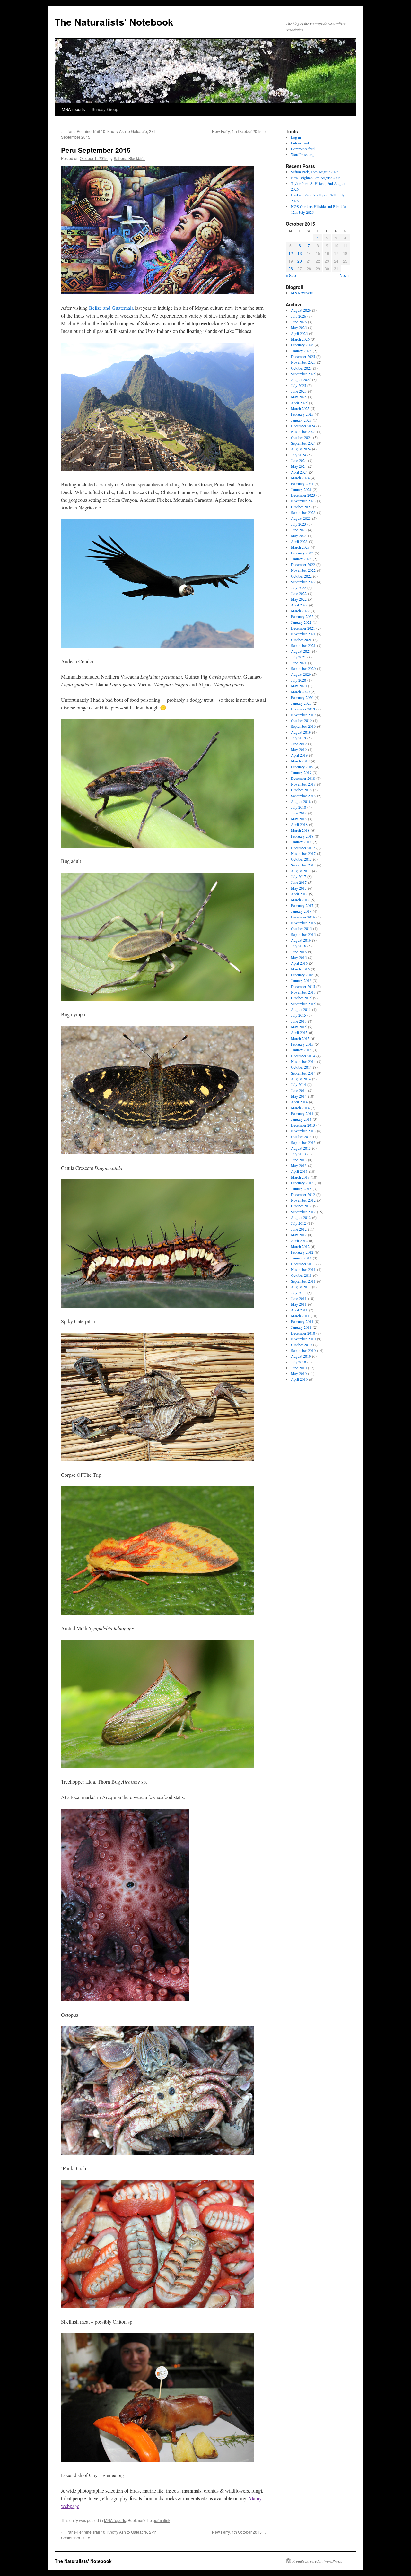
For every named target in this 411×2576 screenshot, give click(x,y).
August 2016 (301, 940)
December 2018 (303, 778)
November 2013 (303, 1131)
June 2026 (299, 322)
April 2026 (299, 333)
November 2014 (303, 1061)
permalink (162, 2520)
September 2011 (303, 1281)
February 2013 (302, 1183)
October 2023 (301, 507)
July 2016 (298, 946)
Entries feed (300, 143)
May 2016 (299, 957)
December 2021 (303, 628)
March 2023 (300, 547)
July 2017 (298, 876)
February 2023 (302, 553)
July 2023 (298, 524)
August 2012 (301, 1217)
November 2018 (303, 784)
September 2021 (303, 645)
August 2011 (301, 1287)
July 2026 (298, 316)
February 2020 (302, 697)
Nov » (345, 275)
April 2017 (299, 894)
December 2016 (303, 917)
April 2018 (299, 824)
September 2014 (303, 1073)
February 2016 (302, 975)
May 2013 (299, 1165)
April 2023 (299, 541)
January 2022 (301, 622)
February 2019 (302, 767)
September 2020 (303, 668)
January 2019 (301, 772)
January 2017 (301, 911)
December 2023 (303, 495)
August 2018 (301, 801)
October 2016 (301, 928)
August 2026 (301, 310)
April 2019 (299, 755)
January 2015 (301, 1050)
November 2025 (303, 362)
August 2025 (301, 379)
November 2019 (303, 715)
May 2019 (299, 749)
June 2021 (299, 663)
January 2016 (301, 980)
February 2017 (302, 905)
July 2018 (298, 807)
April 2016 (299, 963)
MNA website (302, 293)
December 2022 (303, 564)
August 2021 (301, 651)
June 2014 (299, 1090)
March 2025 (300, 408)
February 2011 (302, 1321)
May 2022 (299, 599)
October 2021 (301, 640)
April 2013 (299, 1171)
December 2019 (303, 709)
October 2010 (301, 1345)
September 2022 (303, 582)
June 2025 (299, 391)
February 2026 (302, 345)
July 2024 (298, 455)
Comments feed (303, 149)
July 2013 (298, 1154)
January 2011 (301, 1327)
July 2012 (298, 1223)
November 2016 (303, 923)
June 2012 (299, 1229)
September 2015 (303, 1004)
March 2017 (300, 900)
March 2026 (300, 339)
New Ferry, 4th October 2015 (239, 131)
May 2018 (299, 819)
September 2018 (303, 796)
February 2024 (302, 483)
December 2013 (303, 1125)
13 (300, 253)
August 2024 (301, 449)
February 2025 (302, 414)
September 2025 (303, 374)
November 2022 (303, 570)
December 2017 (303, 848)
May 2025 (299, 397)
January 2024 (301, 489)
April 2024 (299, 472)
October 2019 (301, 720)
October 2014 (301, 1067)
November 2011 (303, 1269)
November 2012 (303, 1200)
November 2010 (303, 1339)
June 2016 (299, 952)
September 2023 (303, 512)
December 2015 (303, 986)
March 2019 (300, 761)
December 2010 (303, 1333)
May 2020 (299, 686)
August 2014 (301, 1079)
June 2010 (299, 1368)
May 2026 (299, 327)
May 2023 (299, 535)
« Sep (291, 275)
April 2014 (299, 1102)
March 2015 (300, 1038)
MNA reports (73, 109)
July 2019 (298, 738)
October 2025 (301, 368)
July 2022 (298, 587)
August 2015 (301, 1009)
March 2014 (300, 1108)
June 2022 (299, 593)
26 (291, 269)
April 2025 (299, 403)
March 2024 (300, 478)
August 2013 (301, 1148)
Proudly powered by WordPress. (317, 2561)
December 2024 (303, 426)
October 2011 (301, 1275)
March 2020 (300, 692)
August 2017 (301, 871)
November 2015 (303, 992)
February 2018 (302, 836)
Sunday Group (105, 109)
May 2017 (299, 888)
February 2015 (302, 1044)
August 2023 (301, 518)
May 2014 (299, 1096)
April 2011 (299, 1310)
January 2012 (301, 1258)
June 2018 (299, 813)
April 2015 (299, 1032)
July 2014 (298, 1084)
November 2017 (303, 853)
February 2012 (302, 1252)
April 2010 (299, 1379)
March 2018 (300, 830)
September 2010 (303, 1350)
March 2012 (300, 1246)
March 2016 (300, 969)
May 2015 (299, 1027)
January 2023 (301, 559)
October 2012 (301, 1206)
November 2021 (303, 634)
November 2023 (303, 501)
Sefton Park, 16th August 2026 (315, 172)
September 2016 (303, 934)
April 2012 (299, 1240)
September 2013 (303, 1142)
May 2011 (299, 1304)
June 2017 (299, 882)
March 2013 (300, 1177)
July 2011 (298, 1292)
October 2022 (301, 576)
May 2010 (299, 1373)
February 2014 (302, 1113)
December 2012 (303, 1194)
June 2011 (299, 1298)
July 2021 (298, 657)
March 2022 (300, 611)
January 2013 (301, 1188)
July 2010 (298, 1362)
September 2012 (303, 1212)
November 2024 (303, 431)
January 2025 (301, 420)
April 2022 (299, 605)
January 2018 (301, 842)
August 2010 (301, 1356)
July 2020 (298, 680)
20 (300, 261)
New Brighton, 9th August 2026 (316, 178)
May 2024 (299, 466)
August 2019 (301, 732)
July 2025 (298, 385)
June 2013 (299, 1160)
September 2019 (303, 726)
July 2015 (298, 1015)
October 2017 (301, 859)
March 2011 (300, 1316)
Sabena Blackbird (129, 158)
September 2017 (303, 865)
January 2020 (301, 703)
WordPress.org (302, 154)
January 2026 (301, 351)
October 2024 (301, 437)
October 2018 (301, 790)
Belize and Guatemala (112, 308)
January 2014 (301, 1119)
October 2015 (301, 998)
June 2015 (299, 1021)
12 (291, 253)
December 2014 (303, 1056)
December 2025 (303, 356)
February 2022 (302, 616)
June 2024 (299, 460)
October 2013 (301, 1136)
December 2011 (303, 1264)
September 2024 (303, 443)
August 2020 (301, 674)
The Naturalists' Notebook (114, 22)
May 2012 (299, 1235)
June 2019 (299, 744)
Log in (296, 137)
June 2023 (299, 530)
